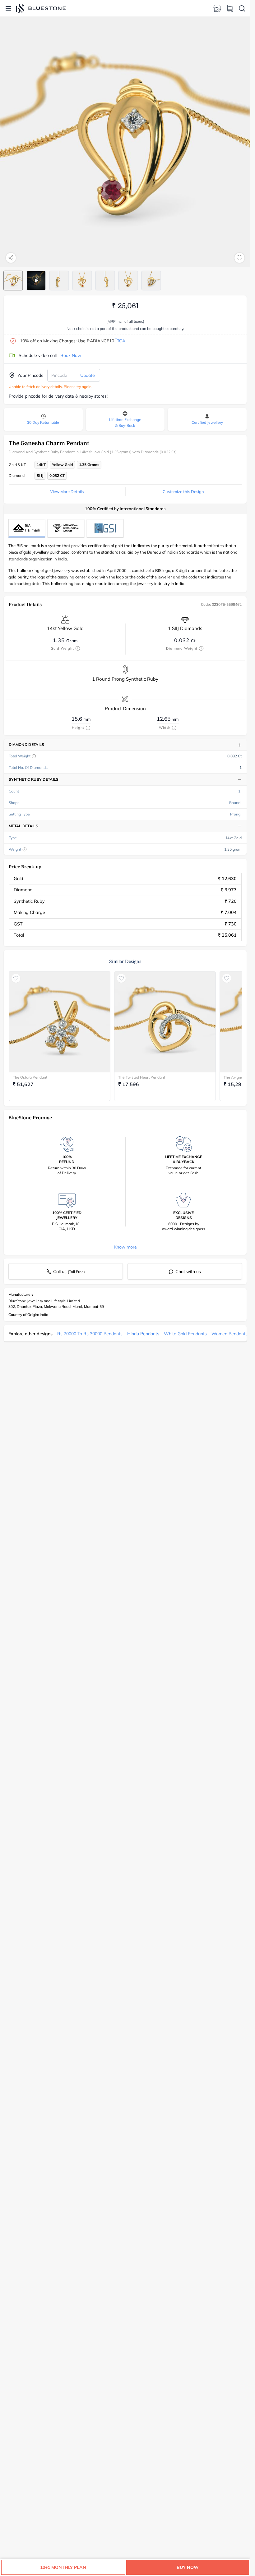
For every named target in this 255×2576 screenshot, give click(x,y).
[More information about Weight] (25, 849)
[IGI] (66, 528)
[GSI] (105, 528)
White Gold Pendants (185, 1334)
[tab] (13, 281)
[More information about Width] (174, 728)
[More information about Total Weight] (34, 756)
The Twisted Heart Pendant (142, 1077)
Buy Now (188, 2567)
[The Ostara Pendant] (60, 1022)
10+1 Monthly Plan (63, 2567)
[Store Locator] (217, 8)
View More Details (67, 491)
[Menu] (8, 8)
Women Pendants (229, 1334)
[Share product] (11, 258)
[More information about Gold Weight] (78, 648)
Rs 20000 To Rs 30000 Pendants (90, 1334)
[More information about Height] (88, 728)
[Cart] (229, 8)
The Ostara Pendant (30, 1077)
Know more (125, 1247)
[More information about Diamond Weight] (201, 648)
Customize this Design (183, 491)
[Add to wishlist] (239, 258)
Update (88, 375)
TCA (120, 341)
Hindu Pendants (143, 1334)
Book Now (71, 355)
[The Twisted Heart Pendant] (165, 1022)
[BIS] (27, 528)
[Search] (242, 8)
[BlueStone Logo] (41, 8)
